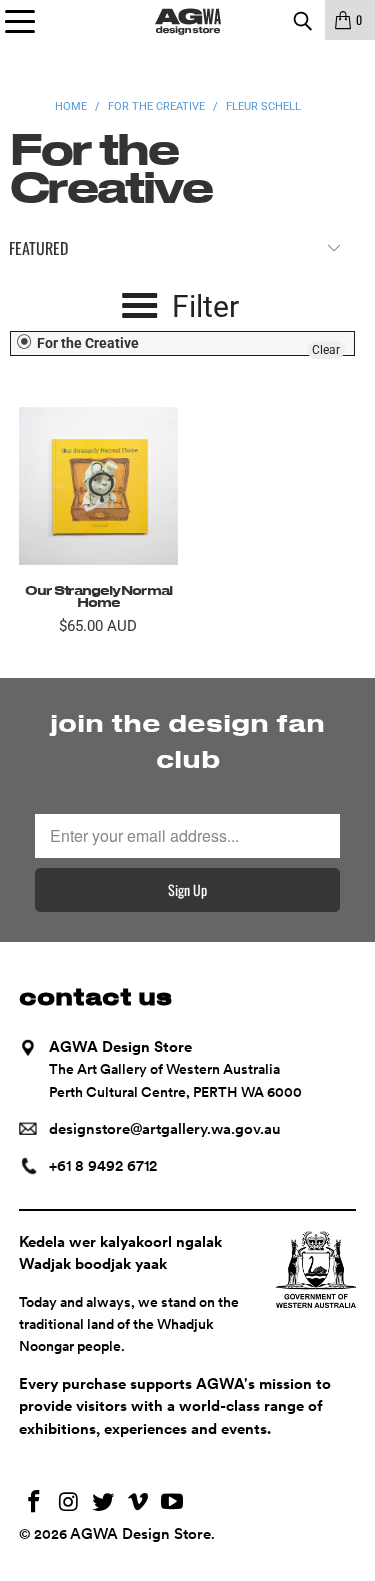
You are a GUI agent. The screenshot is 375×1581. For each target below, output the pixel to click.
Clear (326, 350)
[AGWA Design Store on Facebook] (34, 1503)
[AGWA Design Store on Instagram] (69, 1503)
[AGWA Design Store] (188, 20)
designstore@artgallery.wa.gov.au (165, 1129)
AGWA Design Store (140, 1534)
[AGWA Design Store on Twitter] (104, 1503)
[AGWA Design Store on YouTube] (173, 1503)
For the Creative (86, 343)
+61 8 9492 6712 (103, 1166)
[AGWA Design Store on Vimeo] (138, 1503)
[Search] (302, 20)
